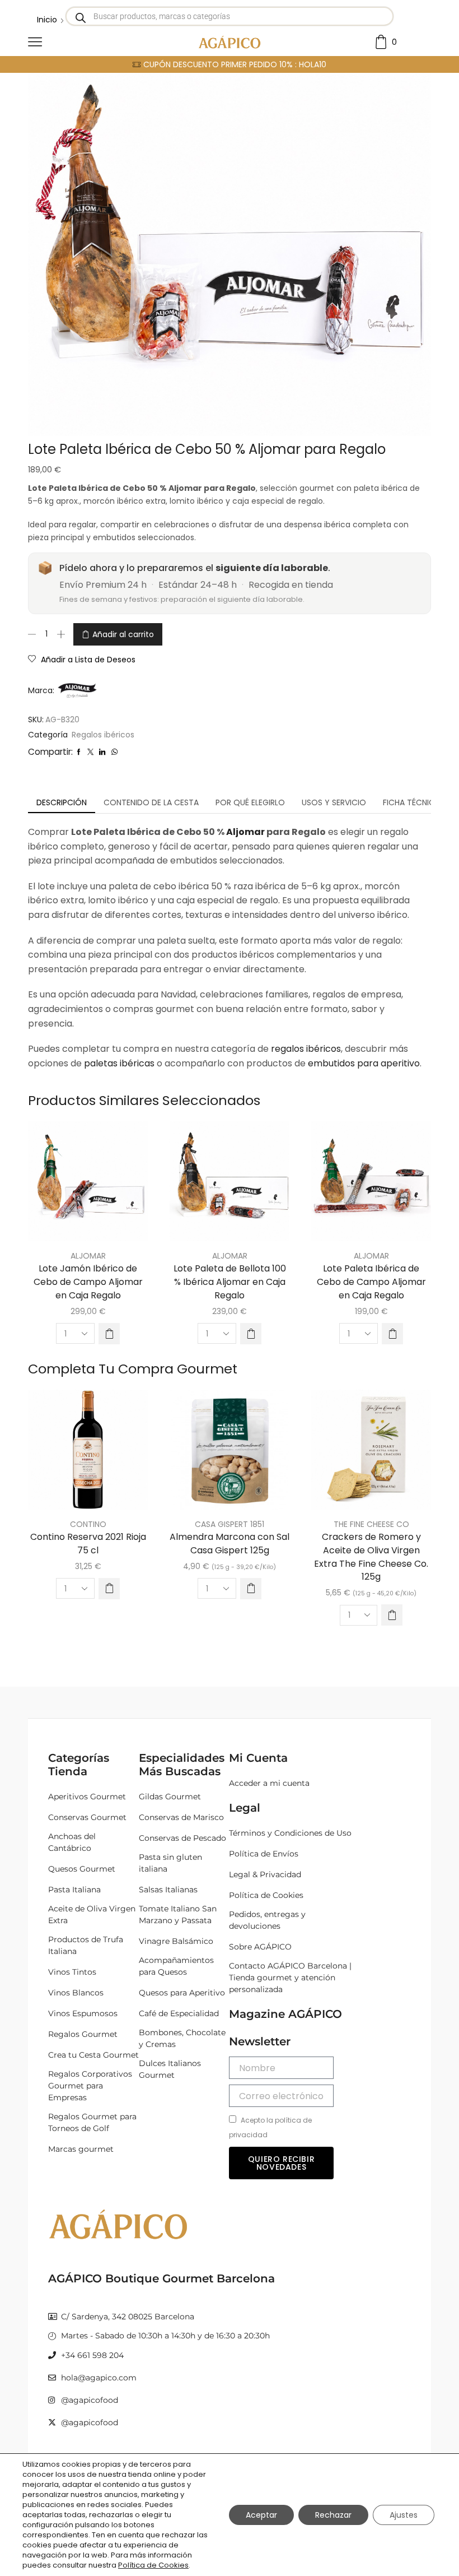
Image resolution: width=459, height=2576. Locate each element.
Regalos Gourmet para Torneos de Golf (92, 2122)
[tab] (62, 802)
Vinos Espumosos (83, 2013)
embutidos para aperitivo (364, 1063)
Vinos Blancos (76, 1993)
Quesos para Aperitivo (182, 1993)
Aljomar (245, 832)
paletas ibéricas (119, 1063)
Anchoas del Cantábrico (72, 1842)
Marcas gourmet (81, 2149)
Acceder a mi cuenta (269, 1783)
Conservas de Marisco (181, 1817)
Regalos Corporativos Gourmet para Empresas (90, 2086)
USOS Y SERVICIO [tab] (334, 802)
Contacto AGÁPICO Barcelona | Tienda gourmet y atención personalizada (290, 1978)
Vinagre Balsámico (176, 1941)
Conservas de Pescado (182, 1838)
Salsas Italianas (168, 1890)
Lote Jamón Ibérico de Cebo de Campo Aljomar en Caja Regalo (88, 1282)
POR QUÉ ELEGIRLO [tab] (250, 802)
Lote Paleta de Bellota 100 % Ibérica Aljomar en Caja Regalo (230, 1282)
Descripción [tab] (62, 802)
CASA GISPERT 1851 (230, 1524)
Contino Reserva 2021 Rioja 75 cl (88, 1544)
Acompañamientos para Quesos (176, 1966)
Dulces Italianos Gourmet (170, 2069)
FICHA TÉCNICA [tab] (411, 802)
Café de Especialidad (179, 2013)
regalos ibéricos (306, 1049)
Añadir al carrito (123, 634)
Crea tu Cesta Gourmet (93, 2055)
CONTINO (88, 1524)
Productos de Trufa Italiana (86, 1945)
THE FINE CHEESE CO (371, 1524)
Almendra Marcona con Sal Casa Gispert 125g (230, 1544)
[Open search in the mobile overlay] (230, 16)
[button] (109, 1334)
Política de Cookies (266, 1895)
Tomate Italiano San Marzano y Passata (178, 1914)
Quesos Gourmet (82, 1869)
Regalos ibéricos (103, 735)
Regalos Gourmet (83, 2034)
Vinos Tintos (72, 1972)
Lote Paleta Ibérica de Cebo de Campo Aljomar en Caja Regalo (371, 1282)
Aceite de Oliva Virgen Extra (92, 1914)
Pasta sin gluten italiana (170, 1863)
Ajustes (404, 2515)
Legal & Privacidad (265, 1874)
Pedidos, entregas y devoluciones (267, 1920)
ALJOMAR (88, 1256)
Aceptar (261, 2515)
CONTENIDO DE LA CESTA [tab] (151, 802)
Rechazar (333, 2515)
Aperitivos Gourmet (87, 1797)
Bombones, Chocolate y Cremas (182, 2038)
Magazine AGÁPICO (285, 2014)
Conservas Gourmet (87, 1817)
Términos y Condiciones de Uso (290, 1833)
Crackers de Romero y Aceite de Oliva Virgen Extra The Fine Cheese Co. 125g (371, 1557)
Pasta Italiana (74, 1890)
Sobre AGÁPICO (260, 1947)
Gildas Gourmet (170, 1797)
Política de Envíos (264, 1854)
